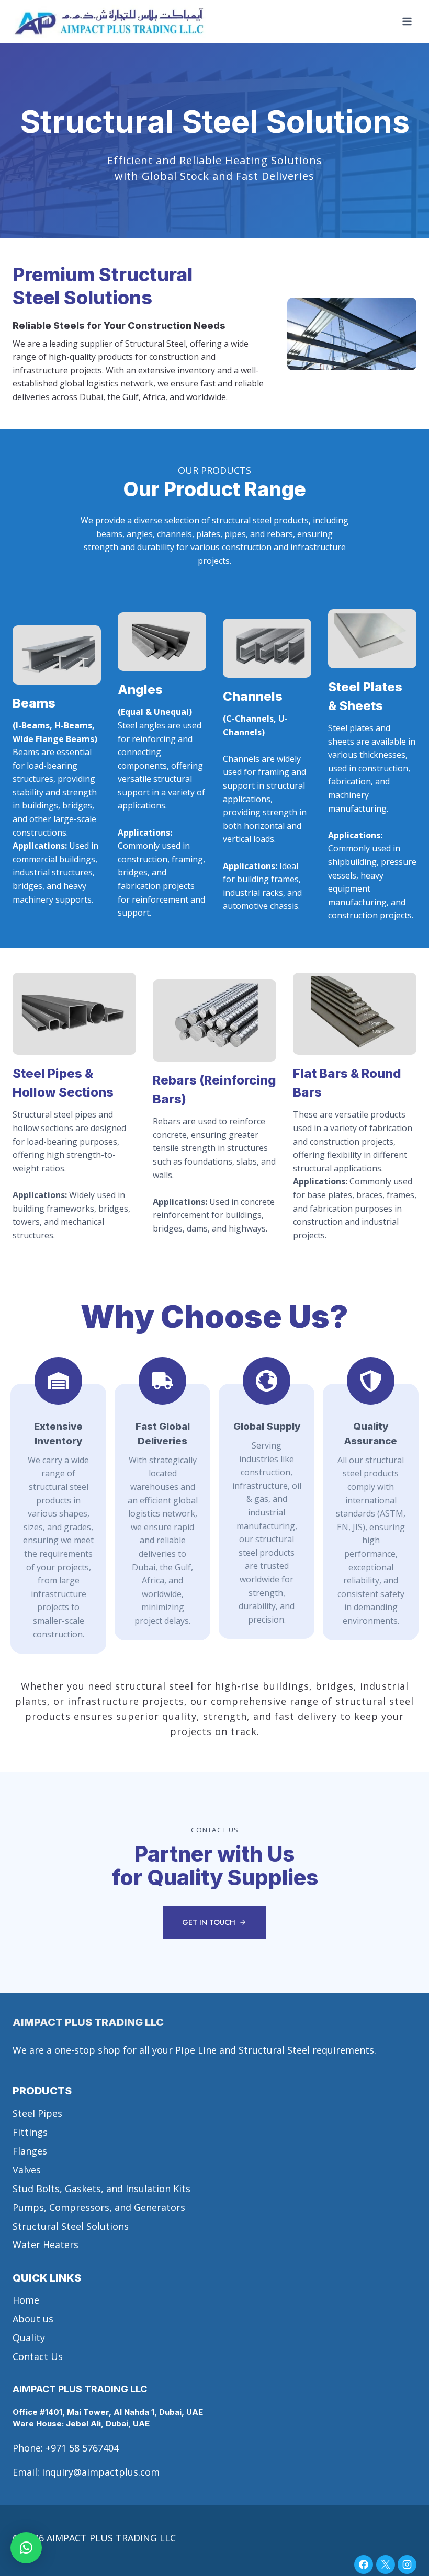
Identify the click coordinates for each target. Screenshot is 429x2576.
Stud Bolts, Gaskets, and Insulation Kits (101, 2189)
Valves (27, 2170)
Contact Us (38, 2356)
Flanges (30, 2151)
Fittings (30, 2132)
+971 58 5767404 (82, 2448)
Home (26, 2300)
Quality (29, 2338)
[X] (386, 2564)
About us (33, 2319)
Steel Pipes (37, 2113)
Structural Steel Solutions (71, 2226)
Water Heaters (46, 2244)
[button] (26, 2548)
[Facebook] (364, 2564)
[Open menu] (407, 22)
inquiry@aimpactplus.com (101, 2472)
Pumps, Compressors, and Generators (99, 2207)
